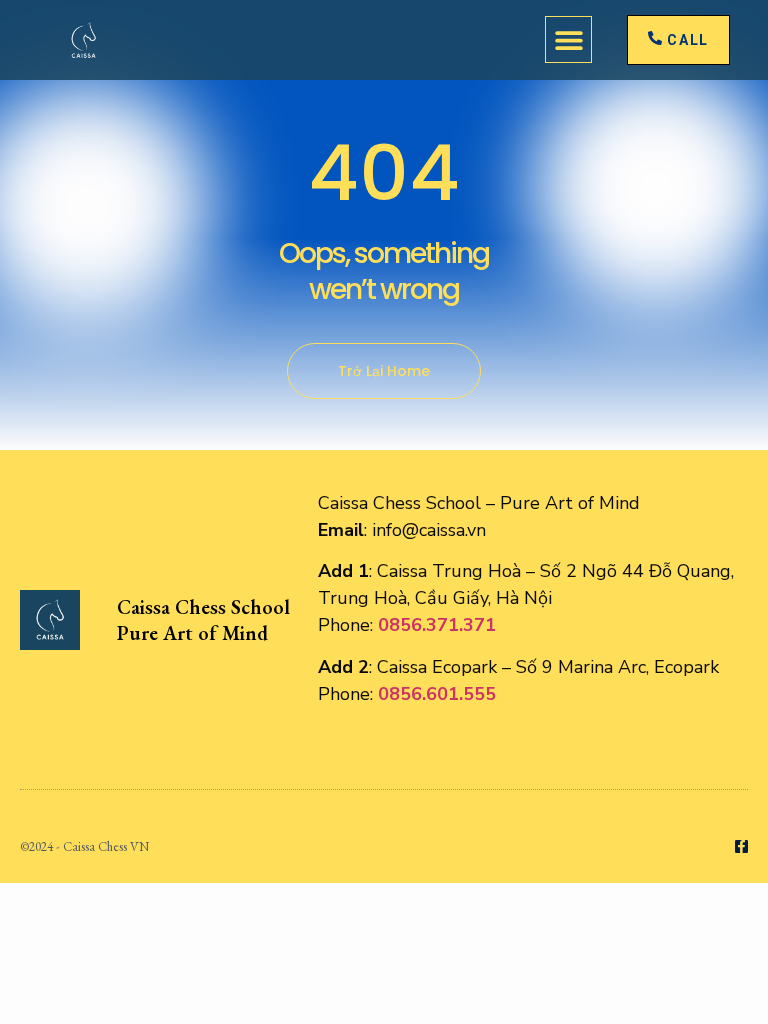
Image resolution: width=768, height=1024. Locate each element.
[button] (568, 39)
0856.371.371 (437, 625)
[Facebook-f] (741, 846)
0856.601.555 (437, 694)
